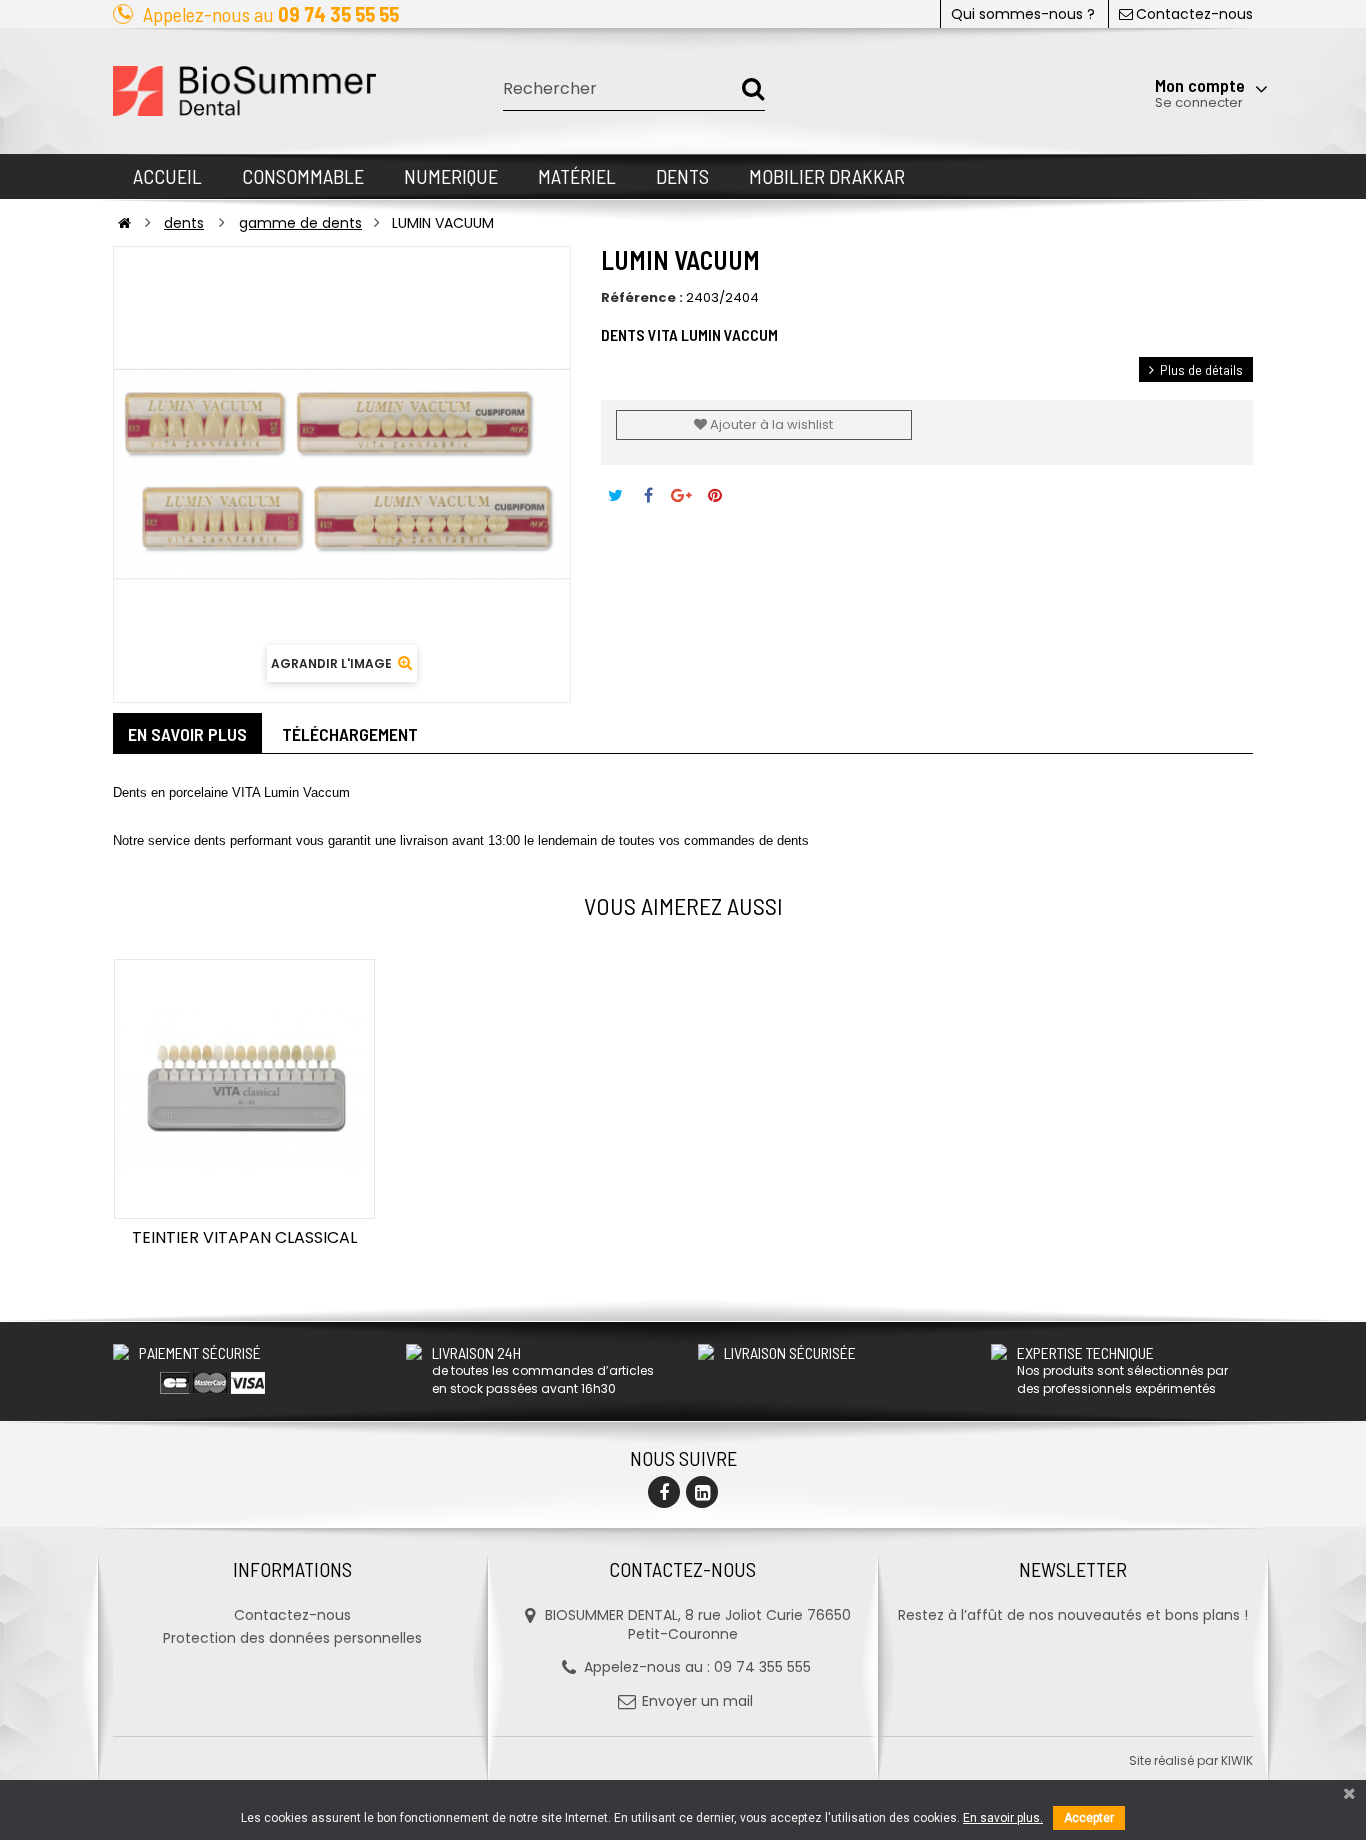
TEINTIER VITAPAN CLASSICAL (244, 1237)
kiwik (1237, 1760)
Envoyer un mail (697, 1701)
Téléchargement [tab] (350, 734)
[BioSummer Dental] (244, 91)
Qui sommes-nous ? (1023, 14)
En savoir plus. (1003, 1818)
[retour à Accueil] (124, 223)
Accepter (1089, 1818)
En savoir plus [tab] (187, 734)
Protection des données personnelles (292, 1638)
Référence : (642, 298)
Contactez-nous (1194, 14)
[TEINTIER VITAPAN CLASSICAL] (244, 1089)
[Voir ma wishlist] (1147, 37)
